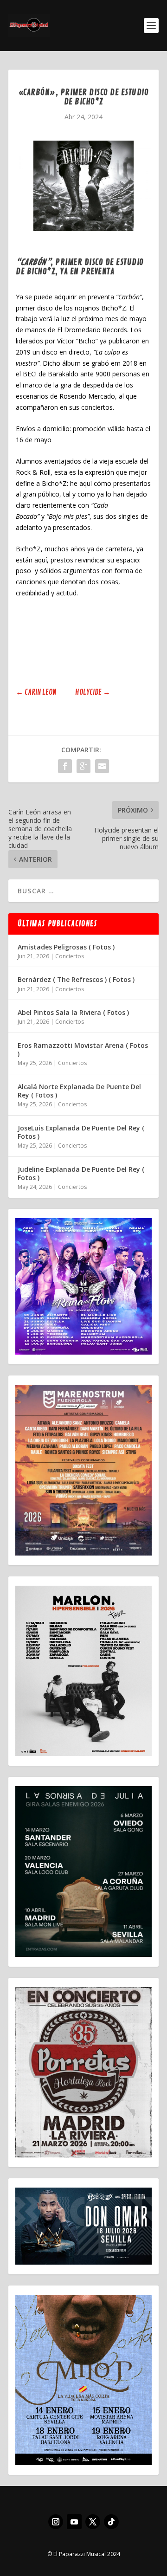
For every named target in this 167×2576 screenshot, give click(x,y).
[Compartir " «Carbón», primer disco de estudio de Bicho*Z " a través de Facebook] (65, 766)
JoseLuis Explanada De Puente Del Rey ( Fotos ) (81, 1132)
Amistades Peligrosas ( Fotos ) (66, 947)
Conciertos (70, 956)
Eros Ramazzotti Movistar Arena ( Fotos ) (83, 1049)
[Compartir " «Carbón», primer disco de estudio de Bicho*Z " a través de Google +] (83, 766)
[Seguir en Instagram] (56, 2522)
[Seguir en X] (93, 2522)
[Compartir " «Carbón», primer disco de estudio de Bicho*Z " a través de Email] (102, 766)
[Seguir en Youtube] (74, 2522)
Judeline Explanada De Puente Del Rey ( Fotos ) (81, 1173)
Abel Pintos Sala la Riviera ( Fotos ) (73, 1012)
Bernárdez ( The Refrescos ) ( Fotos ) (76, 979)
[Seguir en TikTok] (111, 2522)
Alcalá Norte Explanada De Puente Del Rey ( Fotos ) (79, 1091)
